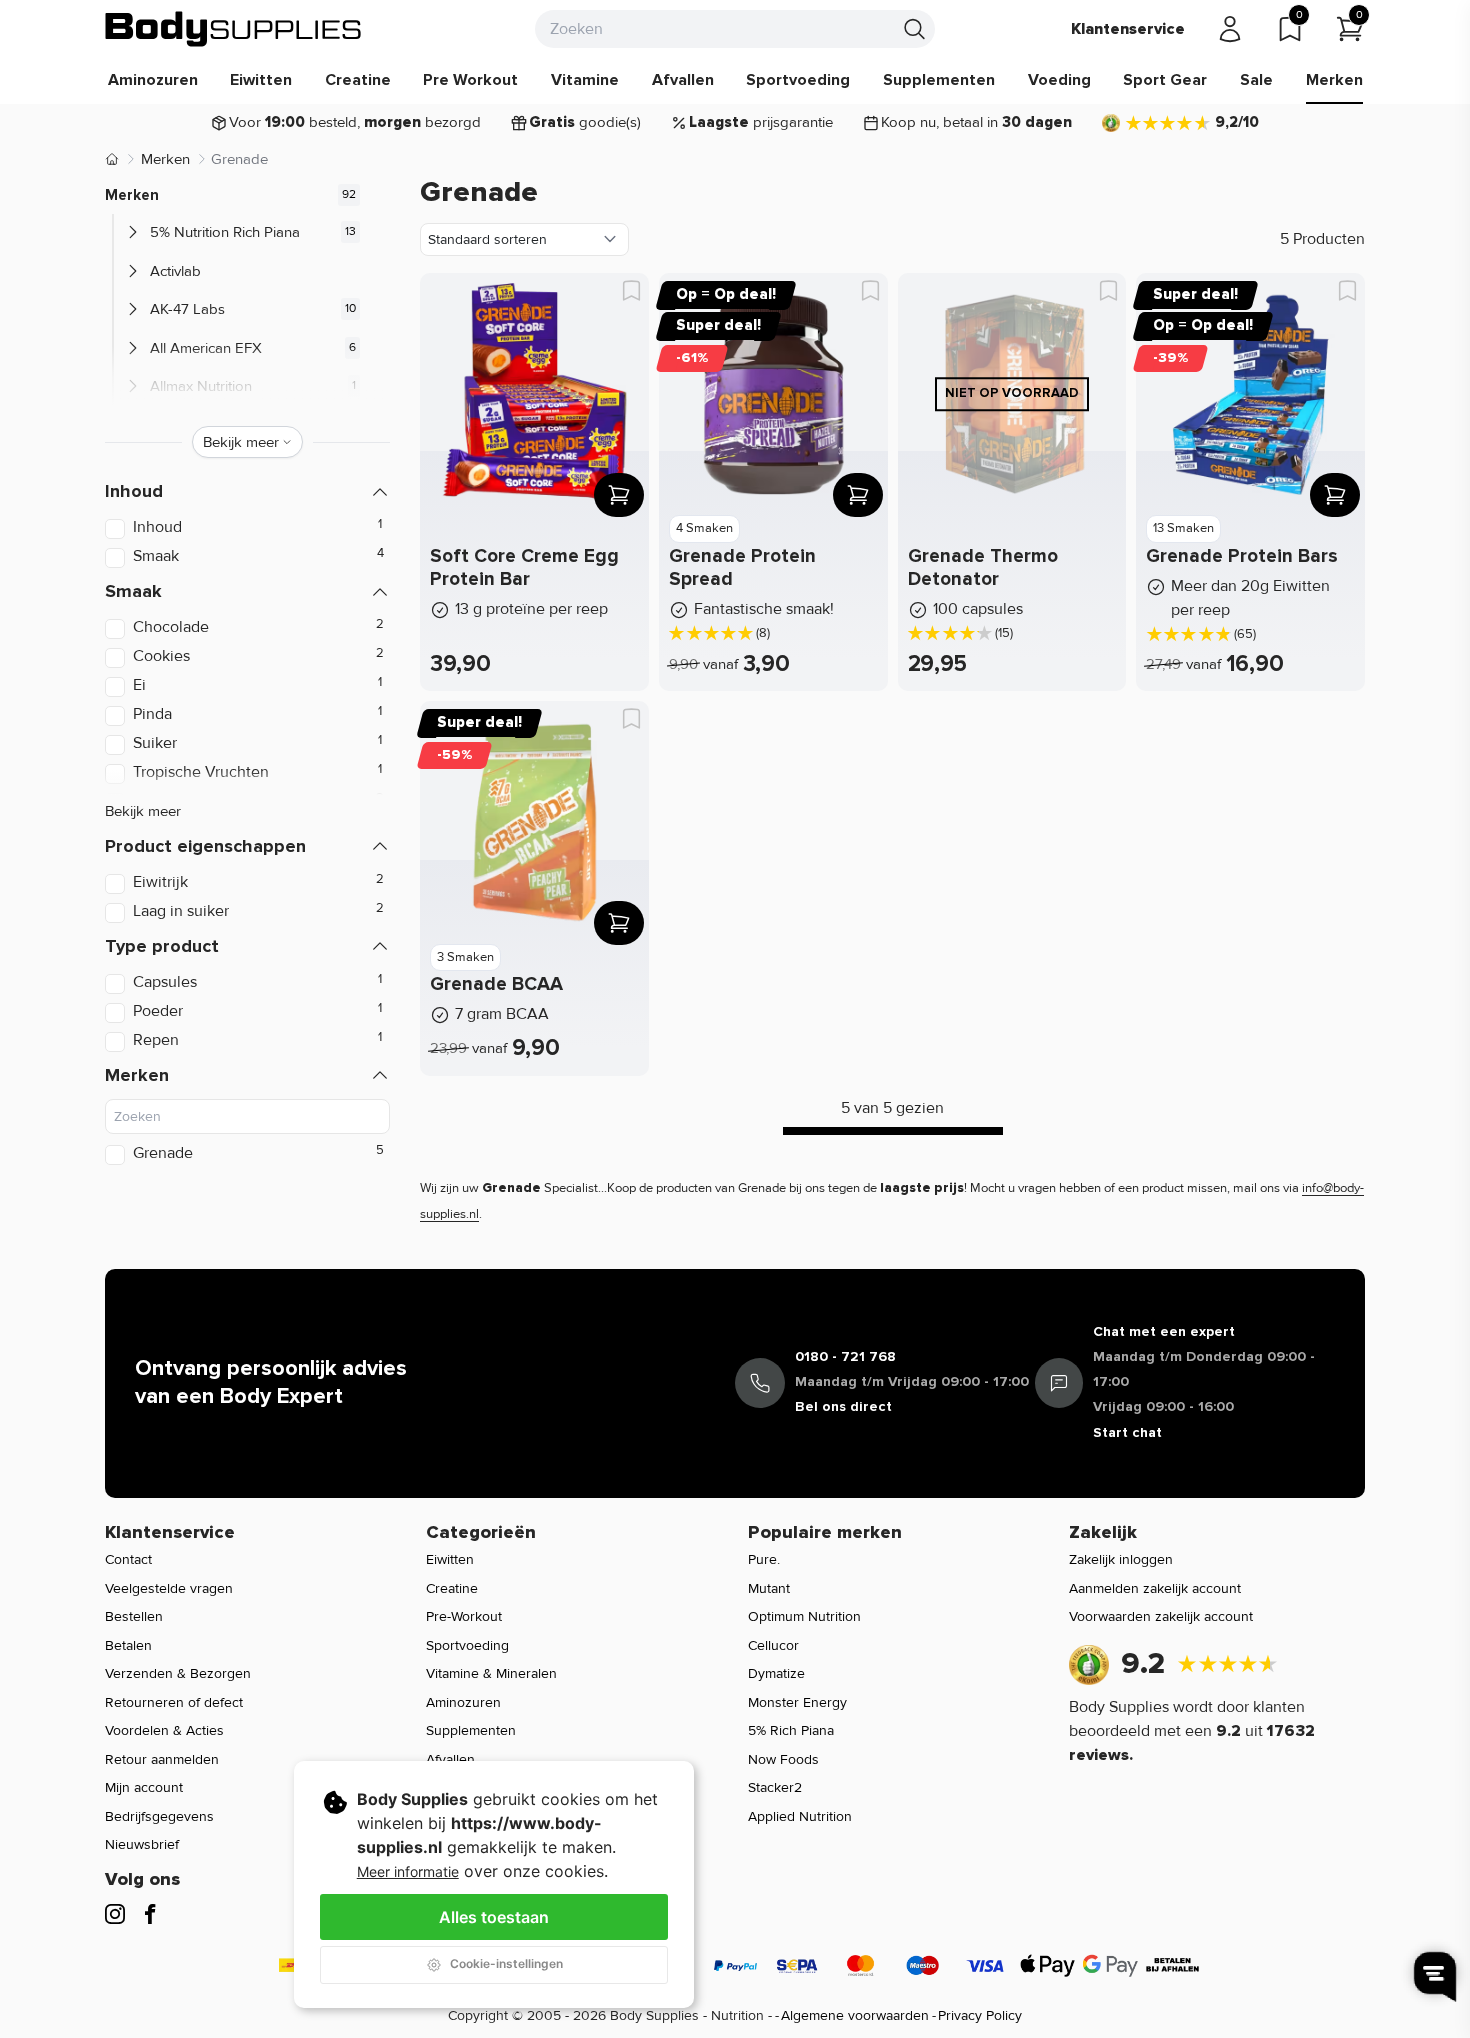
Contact (128, 1559)
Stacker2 (775, 1787)
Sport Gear (1165, 80)
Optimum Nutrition (804, 1616)
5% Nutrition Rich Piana (225, 232)
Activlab (175, 271)
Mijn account (144, 1787)
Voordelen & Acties (164, 1730)
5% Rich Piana (791, 1730)
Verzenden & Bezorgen (178, 1673)
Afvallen (683, 80)
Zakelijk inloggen (1121, 1559)
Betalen (128, 1645)
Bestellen (134, 1616)
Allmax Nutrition (201, 386)
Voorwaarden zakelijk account (1161, 1616)
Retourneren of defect (174, 1702)
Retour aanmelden (162, 1759)
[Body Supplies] (234, 29)
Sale (1256, 80)
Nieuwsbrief (142, 1844)
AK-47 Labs (187, 309)
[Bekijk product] (619, 495)
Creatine (358, 80)
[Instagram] (115, 1914)
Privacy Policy (980, 2015)
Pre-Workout (464, 1616)
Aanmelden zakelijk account (1155, 1588)
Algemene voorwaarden (855, 2015)
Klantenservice (1128, 29)
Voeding (1059, 80)
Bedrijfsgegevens (159, 1816)
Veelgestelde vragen (169, 1588)
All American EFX (206, 348)
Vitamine (585, 80)
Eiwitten (261, 80)
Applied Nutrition (800, 1816)
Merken (1334, 80)
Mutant (769, 1588)
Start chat (1127, 1432)
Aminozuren (153, 80)
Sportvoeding (798, 80)
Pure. (764, 1559)
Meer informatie (408, 1871)
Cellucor (773, 1645)
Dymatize (776, 1673)
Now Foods (783, 1759)
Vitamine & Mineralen (491, 1673)
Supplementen (939, 80)
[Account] (1230, 29)
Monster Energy (797, 1702)
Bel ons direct (843, 1406)
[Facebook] (150, 1914)
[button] (247, 491)
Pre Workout (470, 80)
